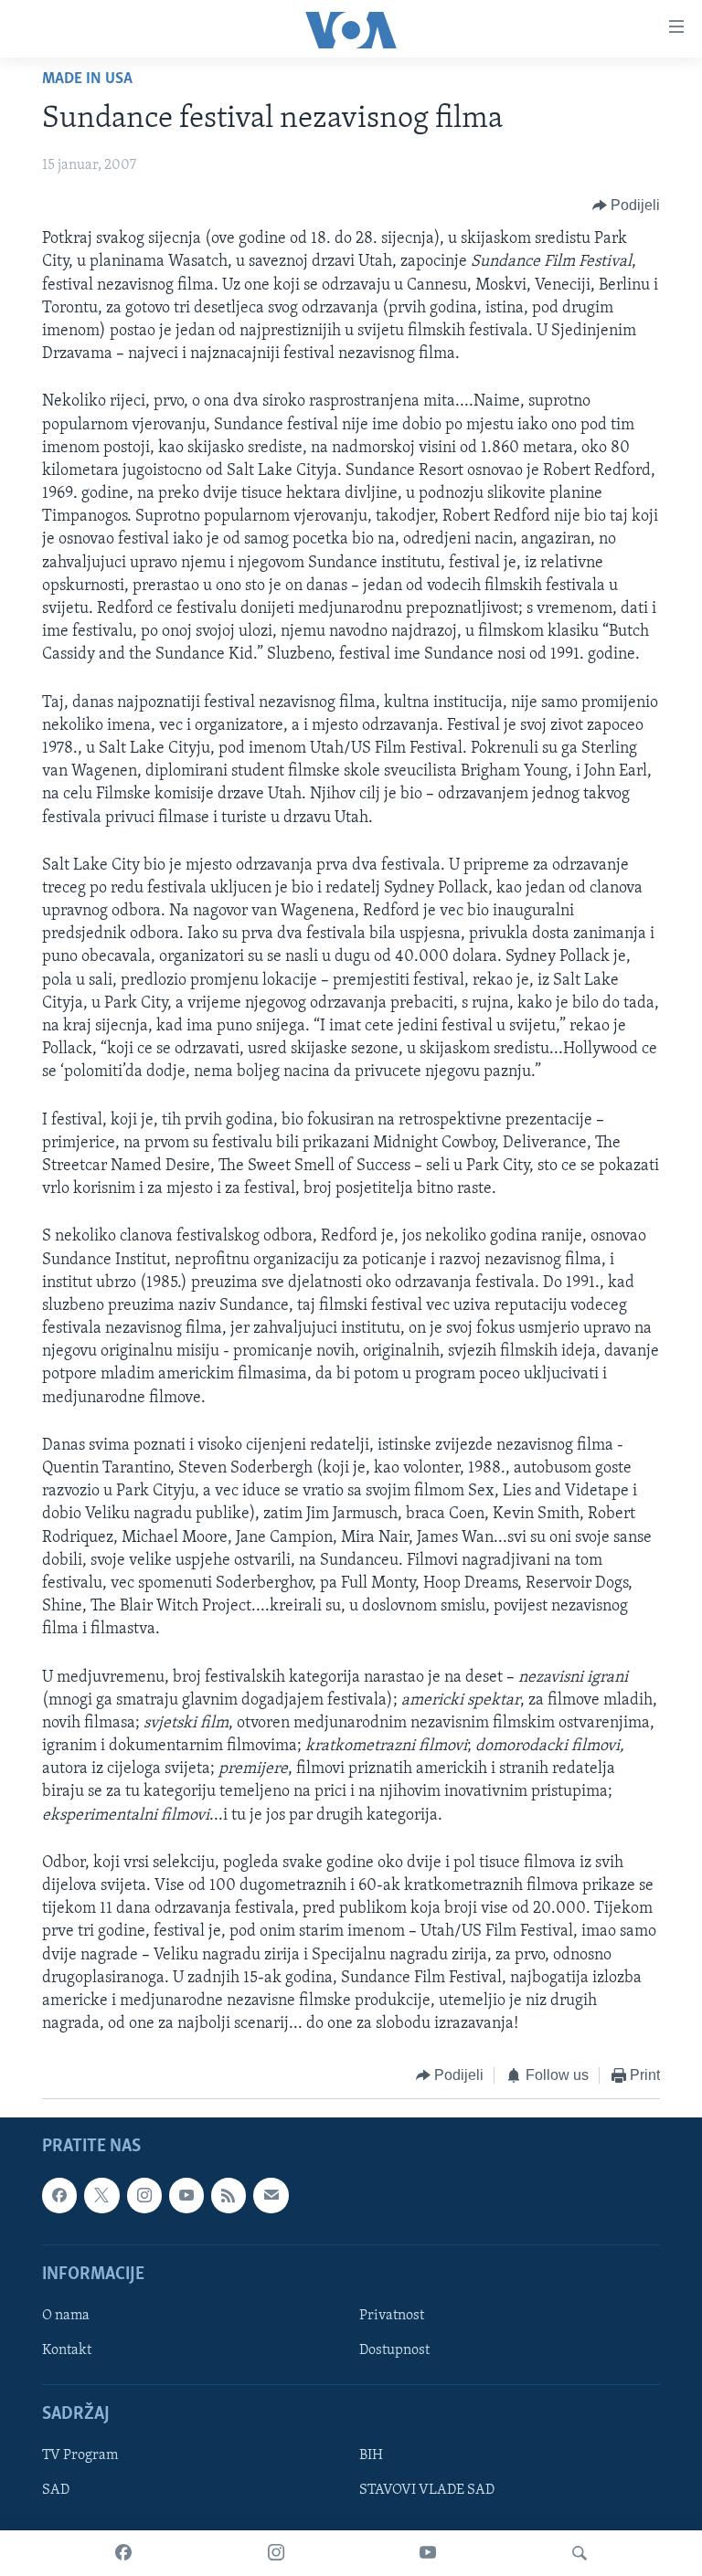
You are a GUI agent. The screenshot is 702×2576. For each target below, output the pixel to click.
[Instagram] (276, 2553)
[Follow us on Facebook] (59, 2195)
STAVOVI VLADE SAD (427, 2490)
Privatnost (392, 2316)
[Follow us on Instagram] (144, 2195)
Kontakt (67, 2350)
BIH (371, 2455)
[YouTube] (428, 2553)
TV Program (80, 2455)
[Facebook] (123, 2553)
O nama (66, 2316)
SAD (56, 2490)
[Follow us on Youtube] (186, 2195)
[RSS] (229, 2195)
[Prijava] (271, 2195)
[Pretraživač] (580, 2553)
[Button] (627, 206)
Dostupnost (394, 2350)
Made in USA (87, 79)
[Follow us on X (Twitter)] (101, 2195)
